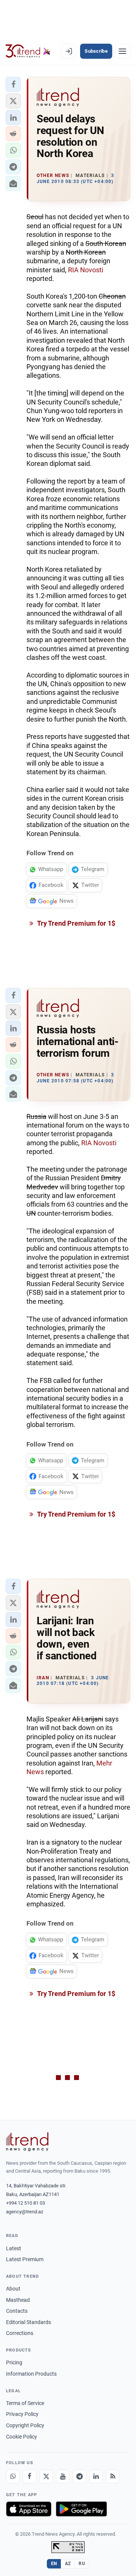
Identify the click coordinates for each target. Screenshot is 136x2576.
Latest (14, 2248)
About (13, 2289)
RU (82, 2564)
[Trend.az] (28, 51)
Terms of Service (25, 2403)
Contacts (17, 2311)
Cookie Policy (22, 2437)
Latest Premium (25, 2259)
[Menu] (122, 51)
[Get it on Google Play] (81, 2509)
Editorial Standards (29, 2322)
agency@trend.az (25, 2212)
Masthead (18, 2300)
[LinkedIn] (96, 2477)
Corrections (20, 2333)
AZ (68, 2564)
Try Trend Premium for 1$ (76, 923)
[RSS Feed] (113, 2477)
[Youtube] (63, 2477)
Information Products (31, 2374)
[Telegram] (79, 2477)
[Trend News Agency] (27, 2142)
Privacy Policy (22, 2414)
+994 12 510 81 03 (25, 2203)
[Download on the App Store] (29, 2509)
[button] (13, 84)
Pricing (14, 2362)
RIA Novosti (86, 270)
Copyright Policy (25, 2425)
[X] (46, 2477)
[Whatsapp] (13, 2477)
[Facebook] (29, 2477)
